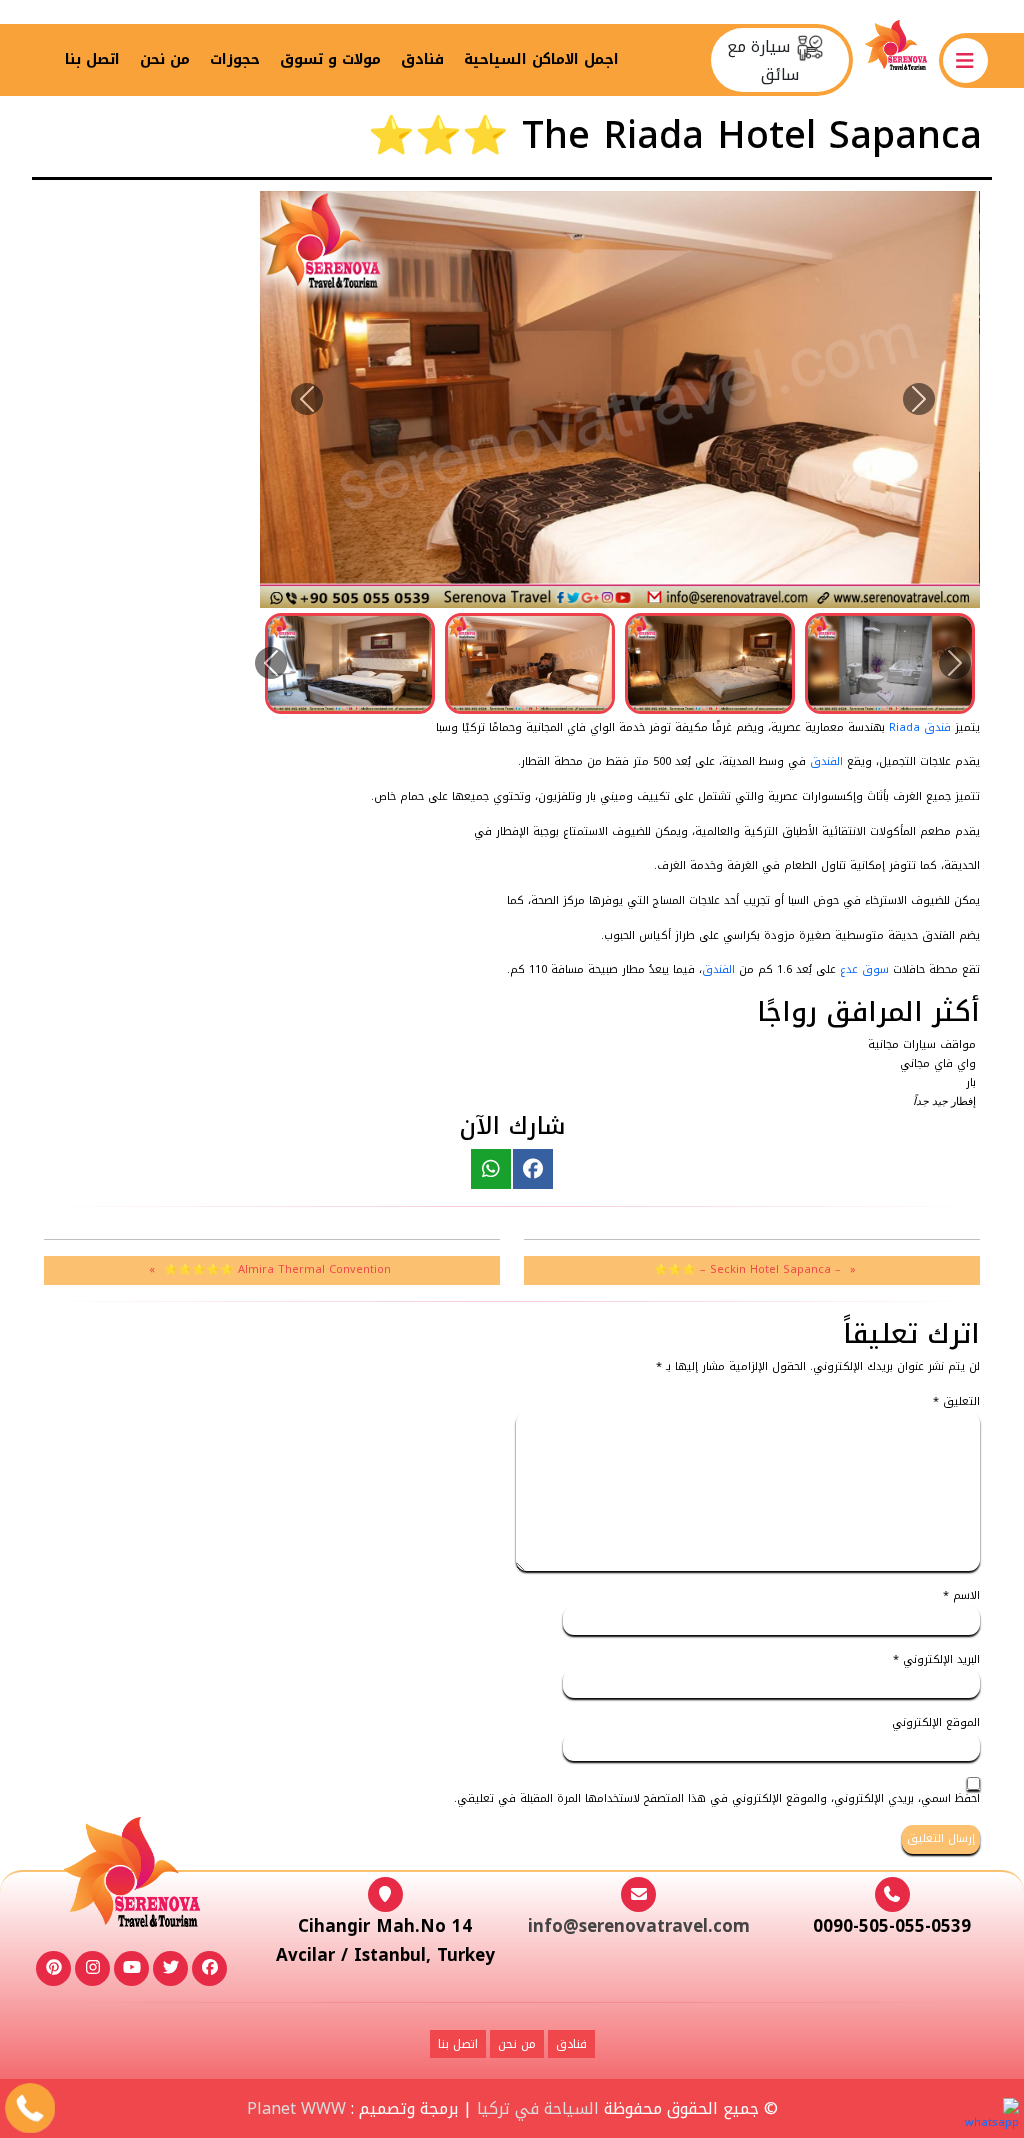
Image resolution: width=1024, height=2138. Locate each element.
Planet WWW (296, 2108)
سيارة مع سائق (763, 60)
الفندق (826, 761)
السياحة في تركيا (538, 2108)
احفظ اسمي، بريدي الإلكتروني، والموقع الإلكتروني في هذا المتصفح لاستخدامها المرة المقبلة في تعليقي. (717, 1799)
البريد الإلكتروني (936, 1660)
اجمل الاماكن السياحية (541, 59)
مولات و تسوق (330, 59)
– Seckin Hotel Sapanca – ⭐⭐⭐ (747, 1269)
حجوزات (235, 59)
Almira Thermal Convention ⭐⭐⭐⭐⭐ (277, 1269)
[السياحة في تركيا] (895, 59)
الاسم (961, 1596)
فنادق (422, 59)
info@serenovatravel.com (639, 1926)
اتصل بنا (92, 59)
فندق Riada (920, 727)
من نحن (165, 59)
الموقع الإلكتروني (936, 1723)
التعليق (956, 1402)
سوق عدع (864, 969)
